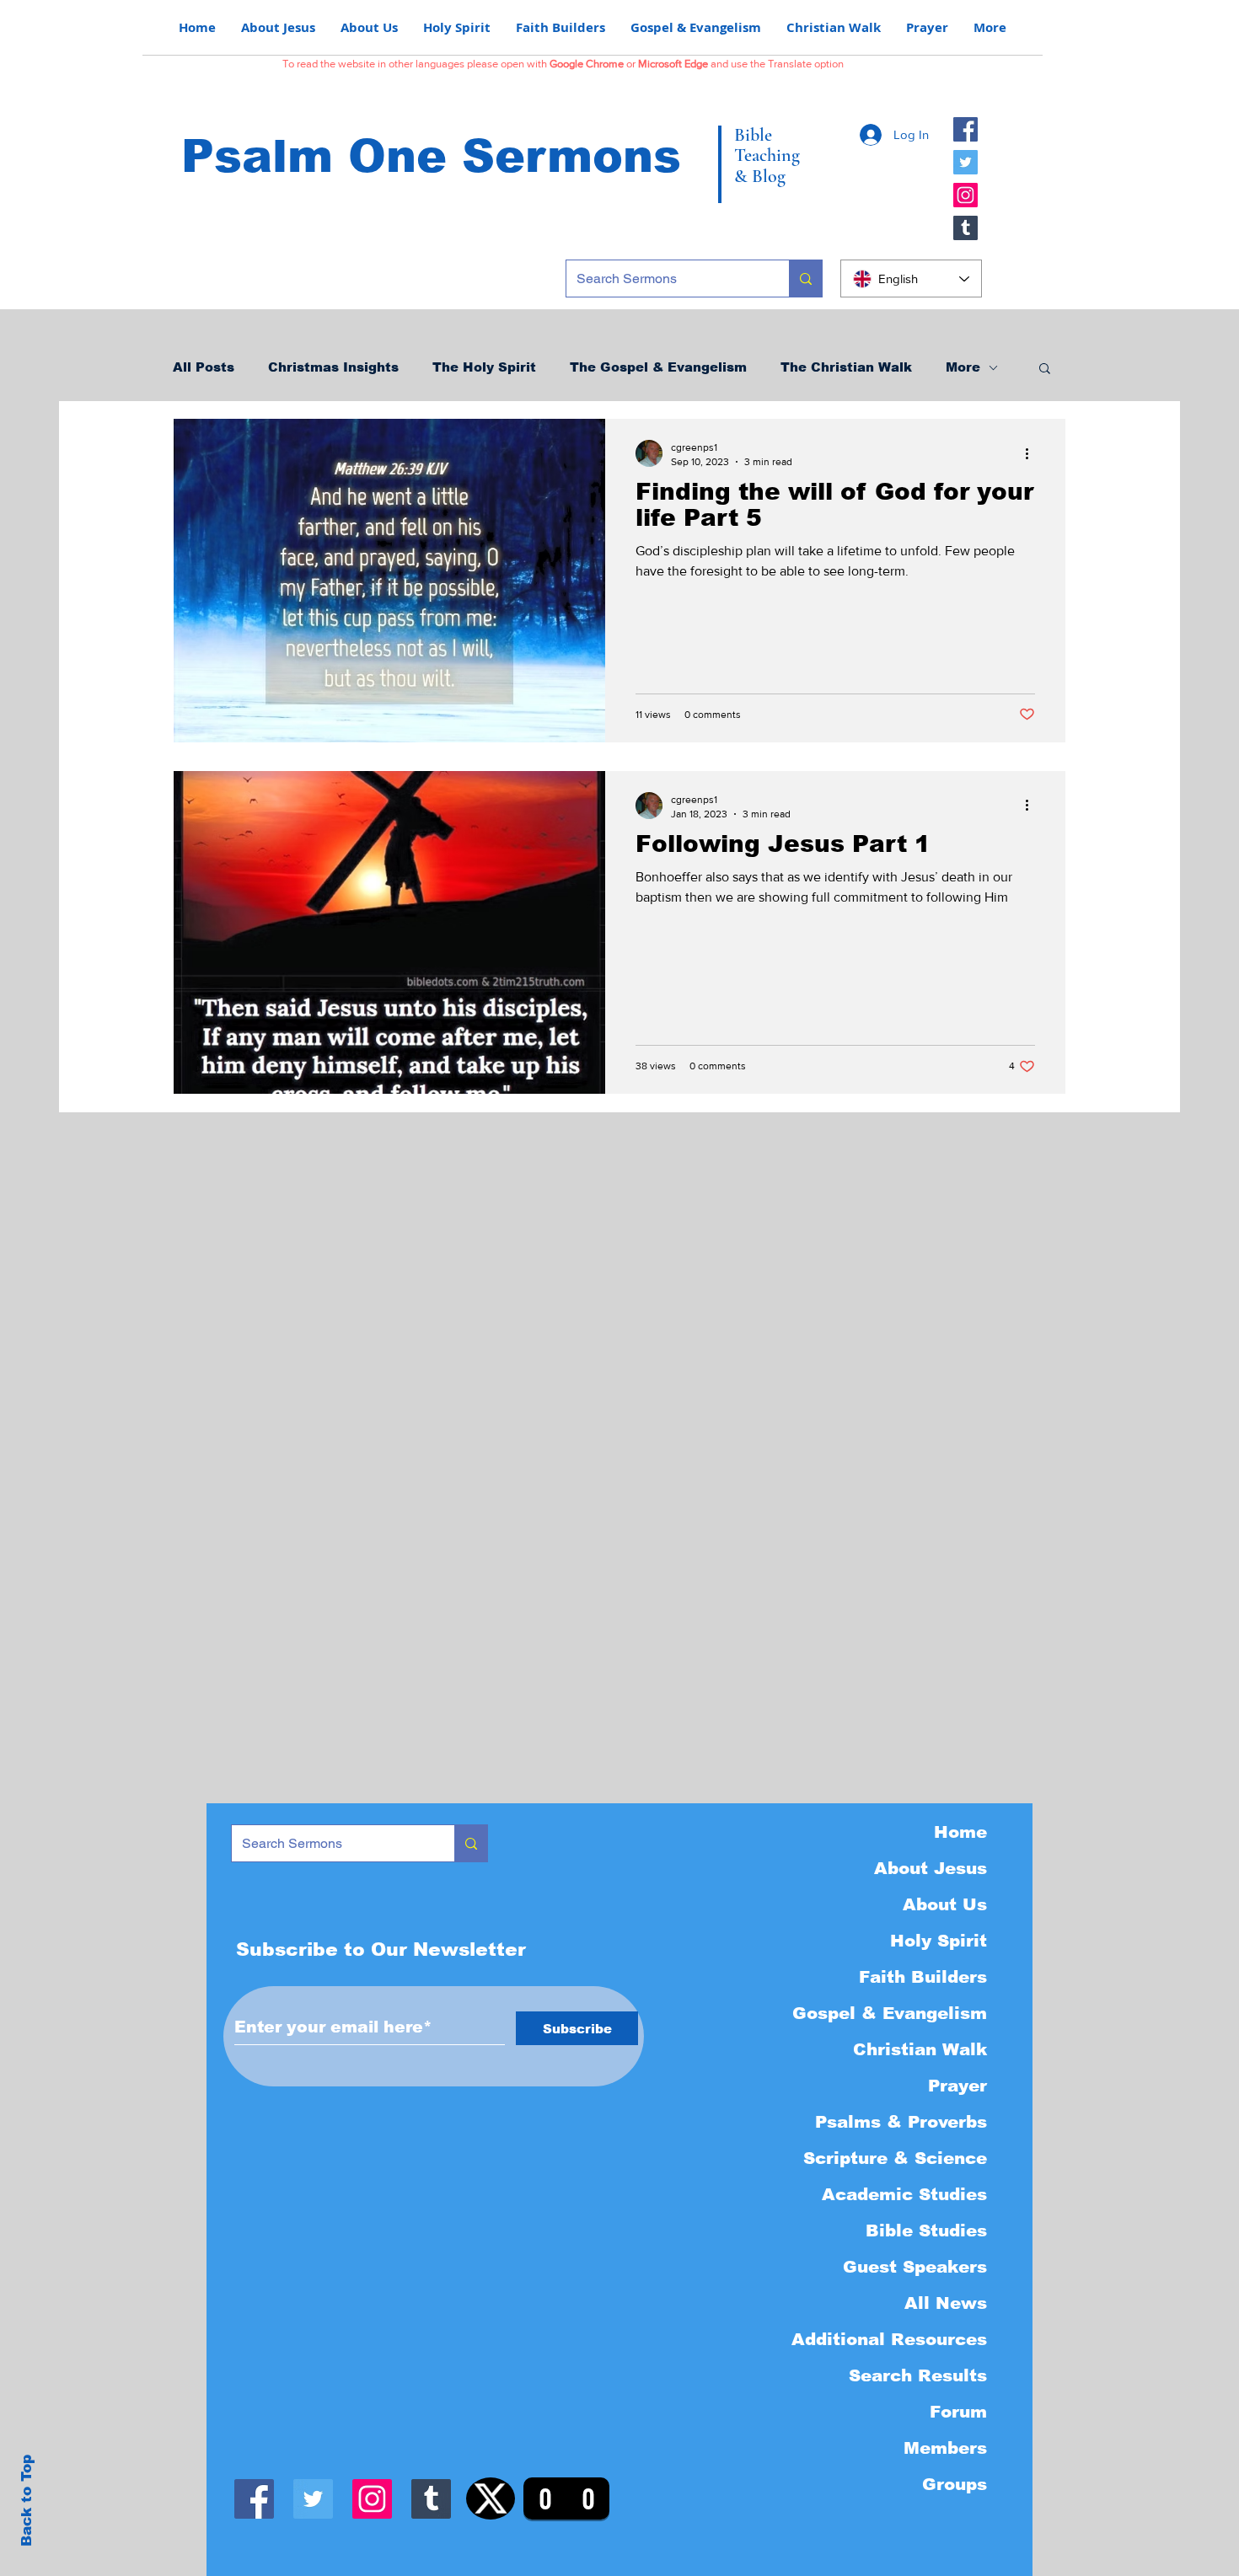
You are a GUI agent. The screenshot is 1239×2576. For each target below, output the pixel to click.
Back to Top (27, 2501)
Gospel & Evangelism (890, 2013)
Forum (958, 2412)
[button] (1045, 370)
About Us (945, 1904)
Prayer (957, 2086)
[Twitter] (965, 162)
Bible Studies (926, 2231)
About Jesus (931, 1868)
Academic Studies (904, 2194)
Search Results (918, 2375)
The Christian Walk (846, 367)
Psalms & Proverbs (901, 2122)
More (963, 367)
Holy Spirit (939, 1941)
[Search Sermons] (805, 278)
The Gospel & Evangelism (658, 367)
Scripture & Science (895, 2158)
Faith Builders (923, 1977)
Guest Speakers (915, 2267)
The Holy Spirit (484, 367)
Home (960, 1832)
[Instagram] (965, 195)
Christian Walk (920, 2049)
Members (945, 2448)
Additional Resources (889, 2339)
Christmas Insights (333, 367)
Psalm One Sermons (431, 156)
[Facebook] (965, 129)
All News (946, 2303)
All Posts (204, 367)
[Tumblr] (965, 228)
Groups (955, 2484)
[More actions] (1032, 453)
